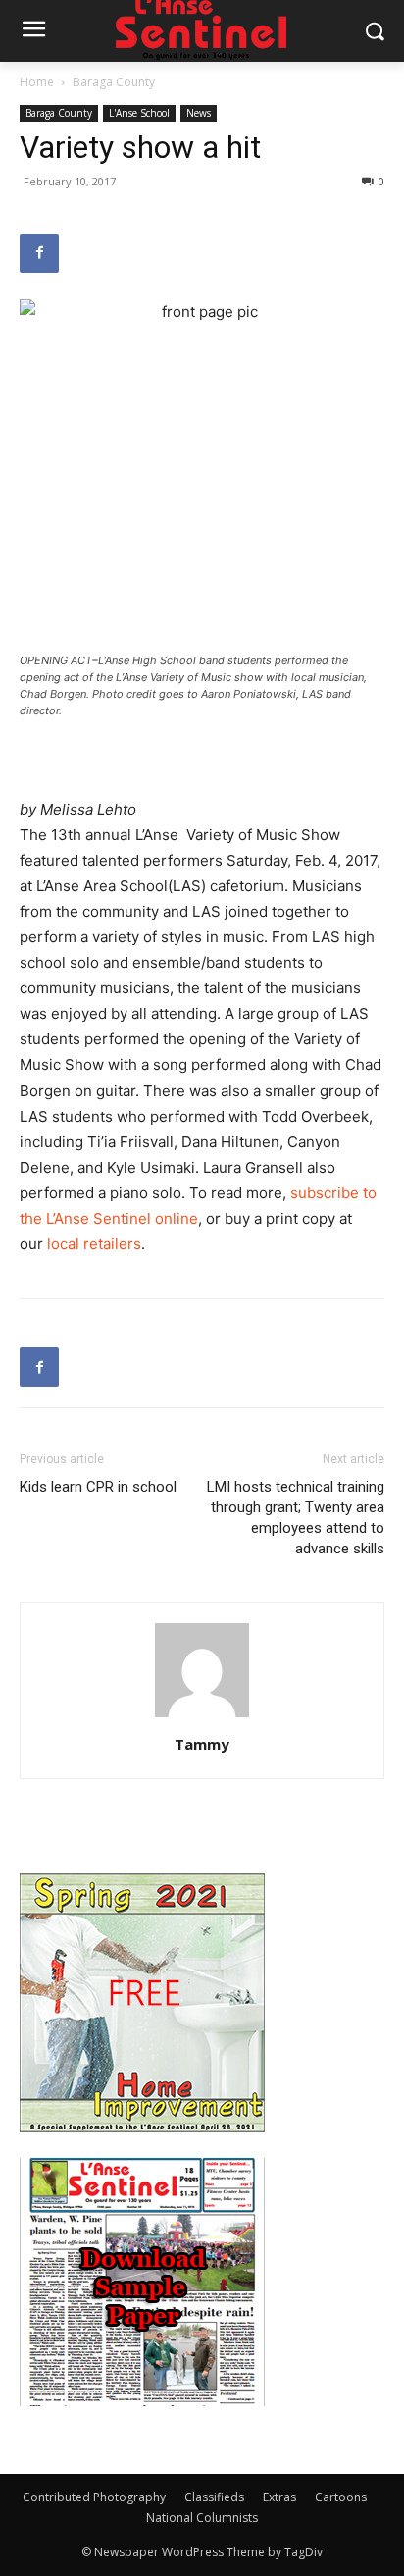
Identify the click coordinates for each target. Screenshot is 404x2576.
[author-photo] (202, 1717)
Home (37, 82)
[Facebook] (39, 253)
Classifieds (214, 2497)
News (199, 113)
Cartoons (341, 2497)
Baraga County (114, 82)
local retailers (94, 1244)
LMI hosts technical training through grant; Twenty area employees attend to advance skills (296, 1518)
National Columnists (202, 2518)
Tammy (202, 1744)
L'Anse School (139, 113)
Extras (279, 2497)
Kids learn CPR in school (98, 1487)
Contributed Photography (94, 2497)
